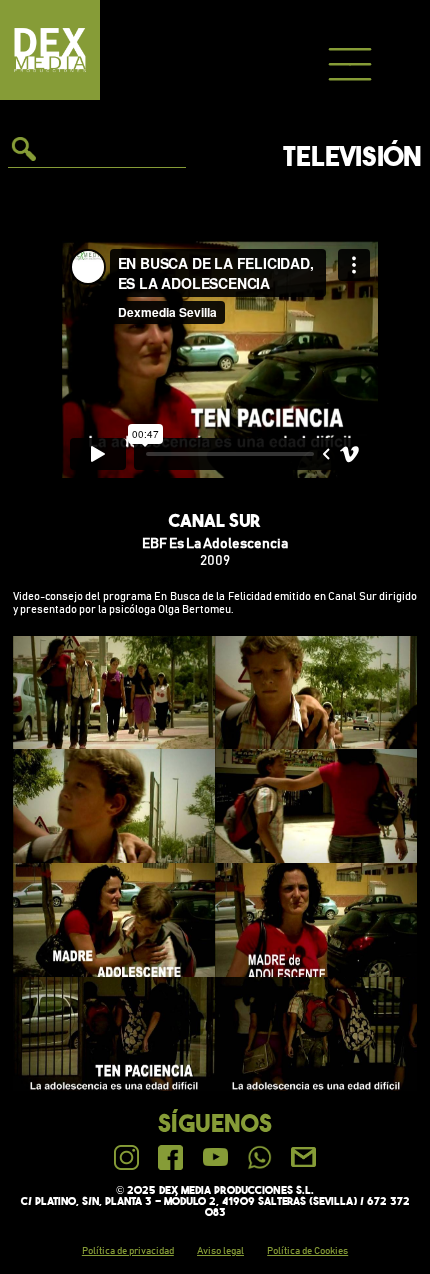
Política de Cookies (307, 1251)
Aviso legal (220, 1251)
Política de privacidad (128, 1251)
